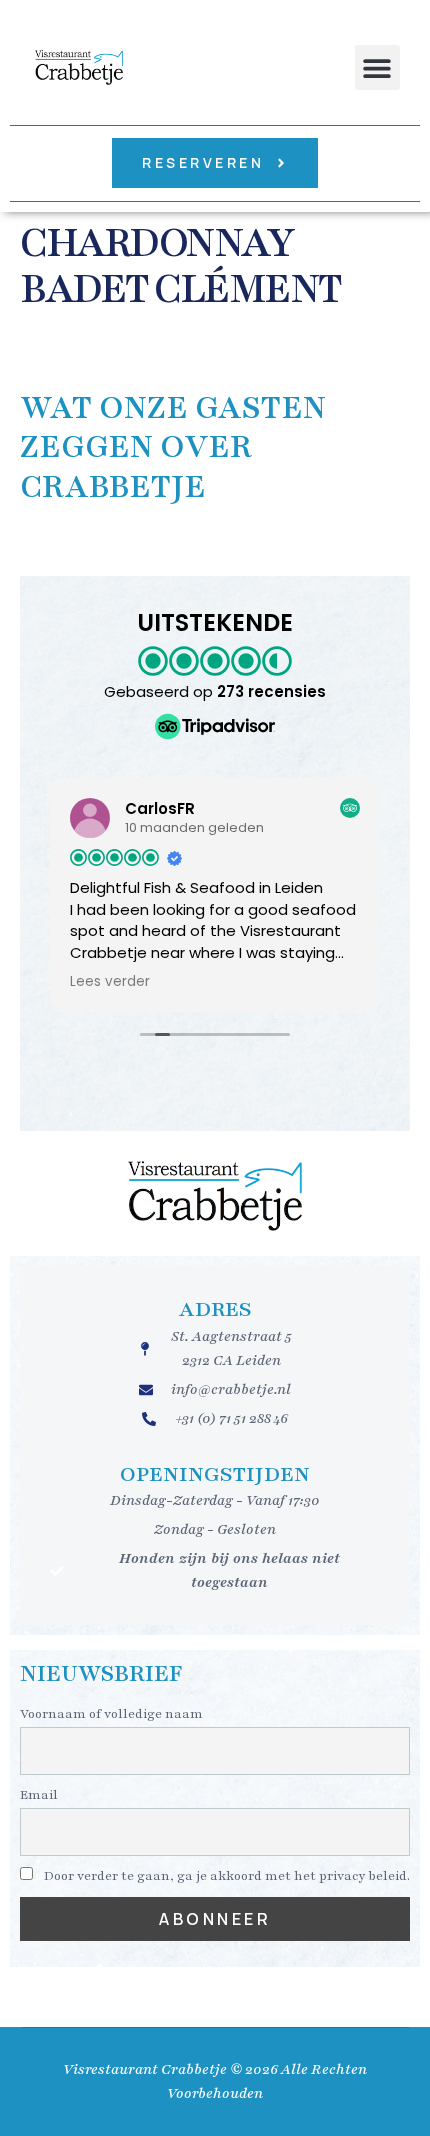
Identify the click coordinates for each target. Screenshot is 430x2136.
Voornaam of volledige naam (111, 1714)
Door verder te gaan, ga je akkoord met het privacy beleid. (225, 1876)
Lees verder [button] (110, 982)
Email (39, 1795)
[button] (377, 67)
